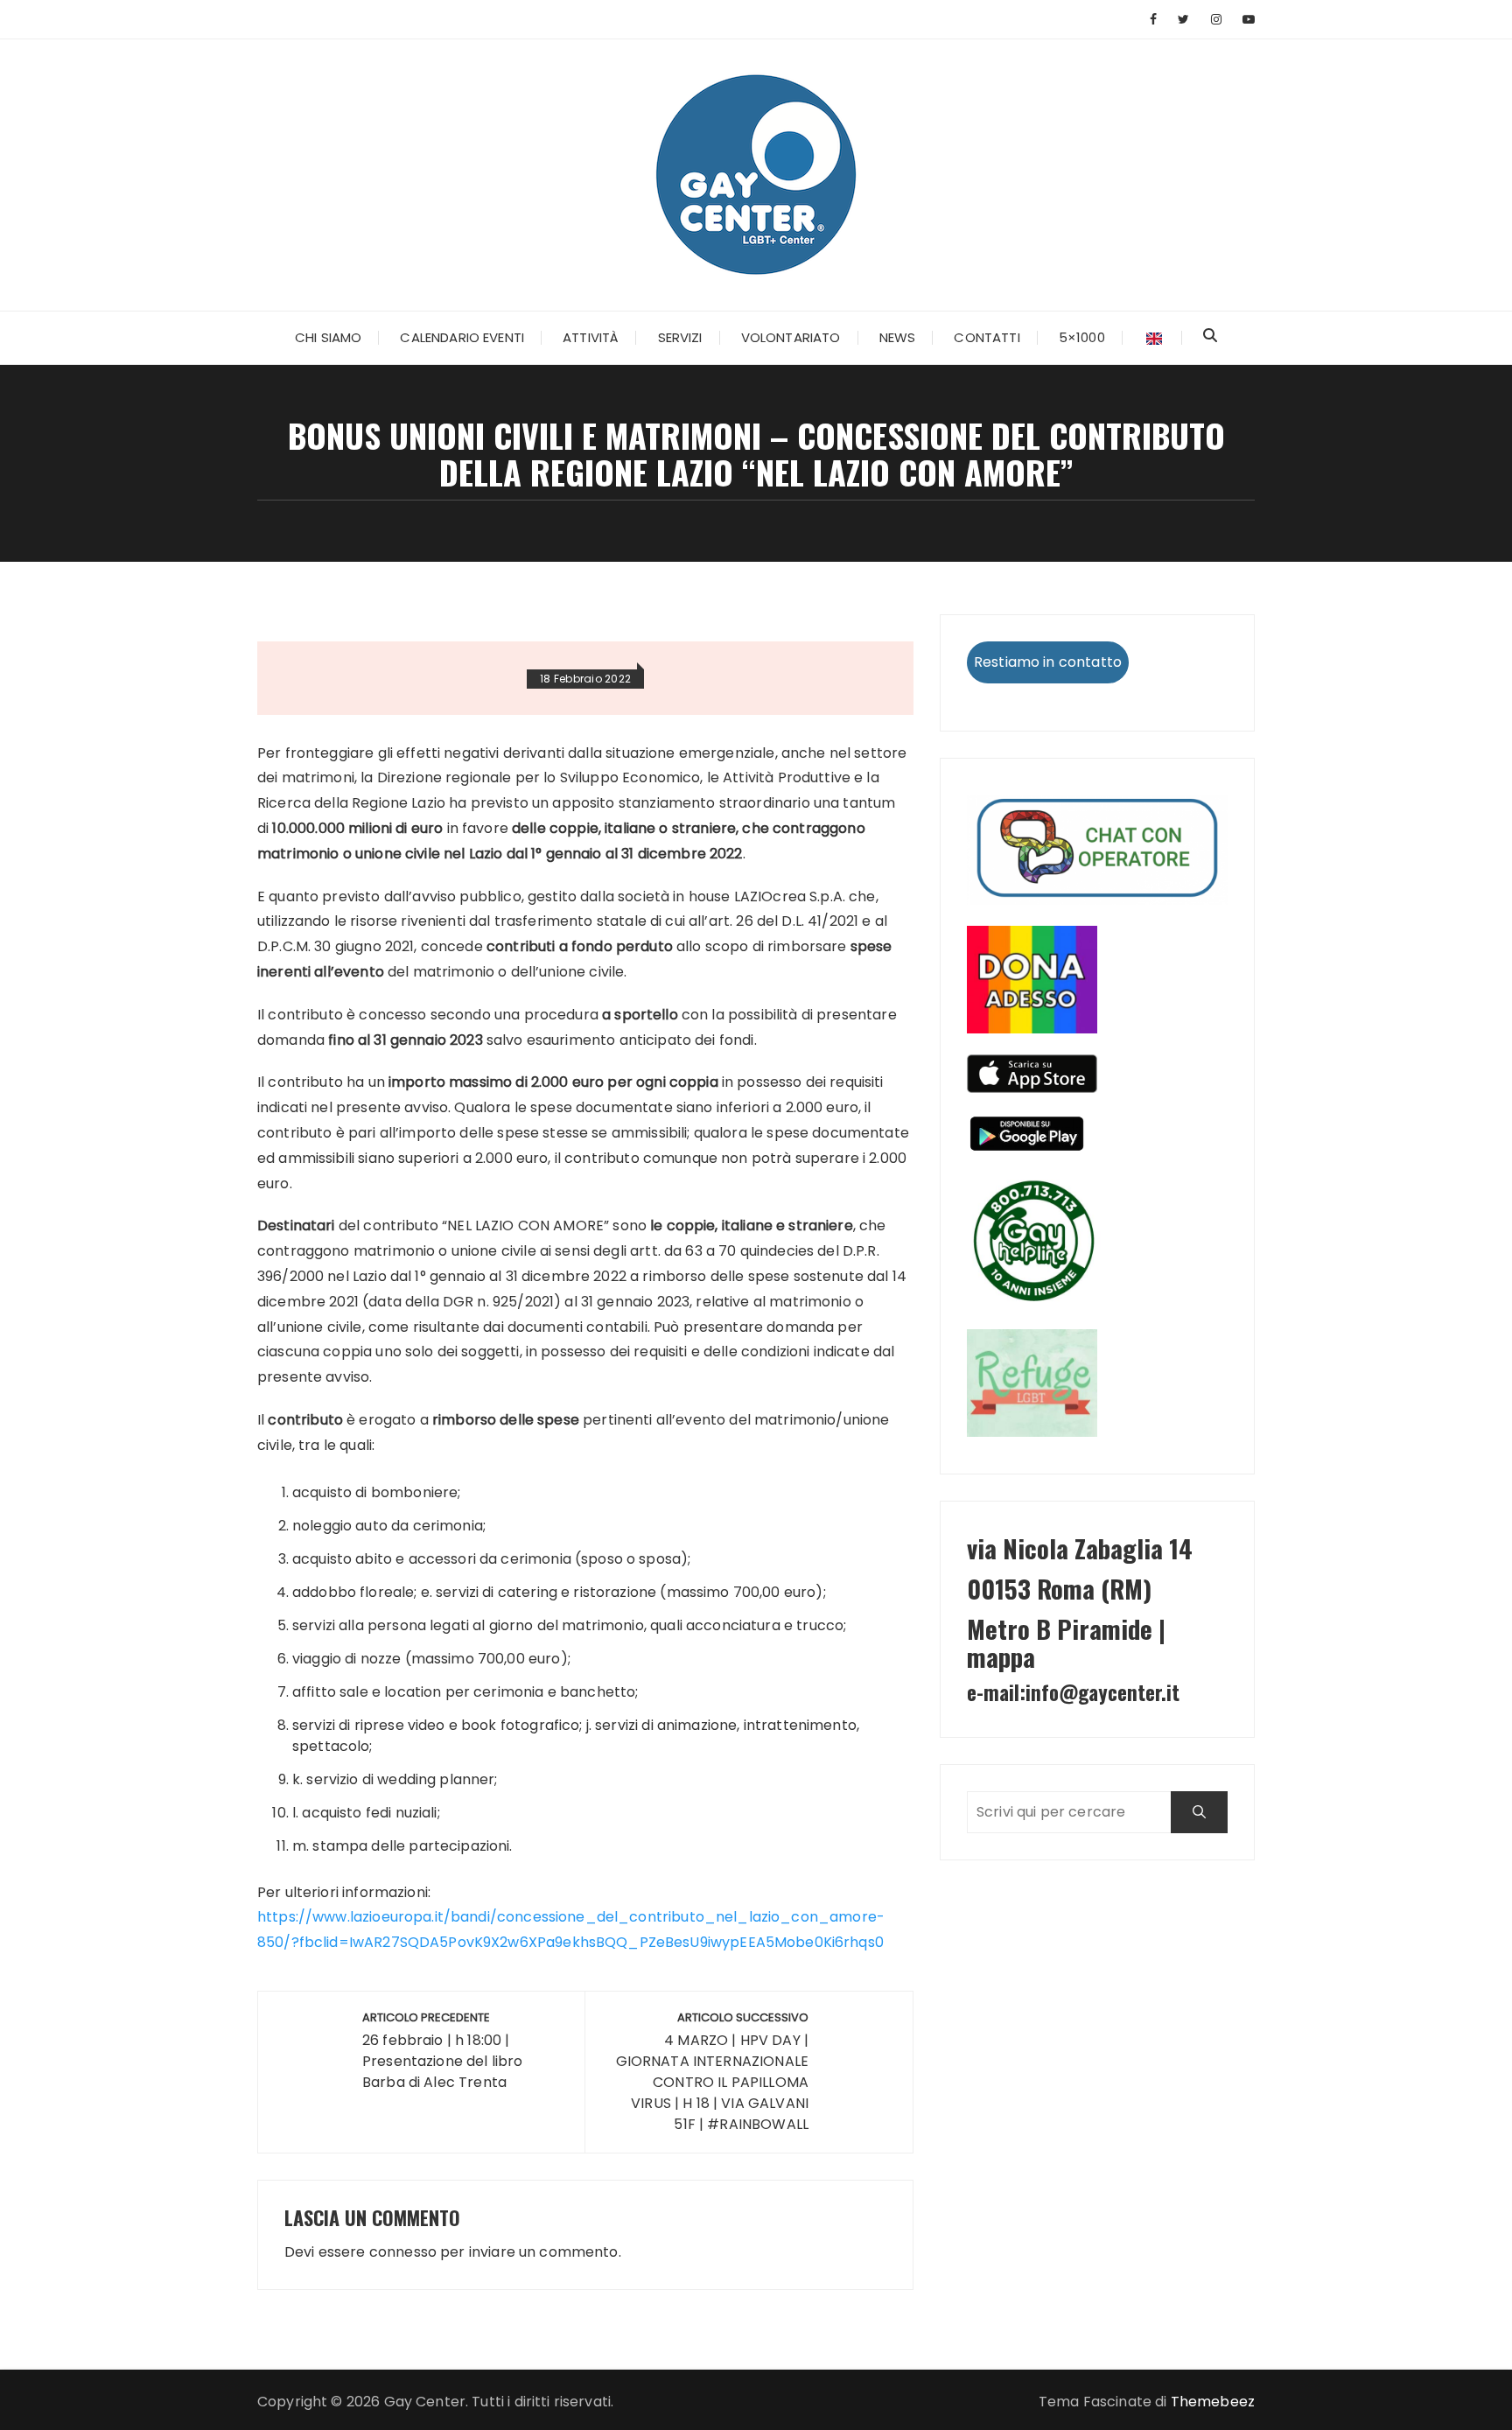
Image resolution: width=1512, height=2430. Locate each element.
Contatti (987, 337)
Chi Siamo (328, 337)
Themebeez (1213, 2402)
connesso (403, 2252)
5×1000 (1082, 337)
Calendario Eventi (462, 337)
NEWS (898, 337)
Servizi (680, 337)
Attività (591, 337)
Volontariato (791, 337)
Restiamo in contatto (1048, 662)
